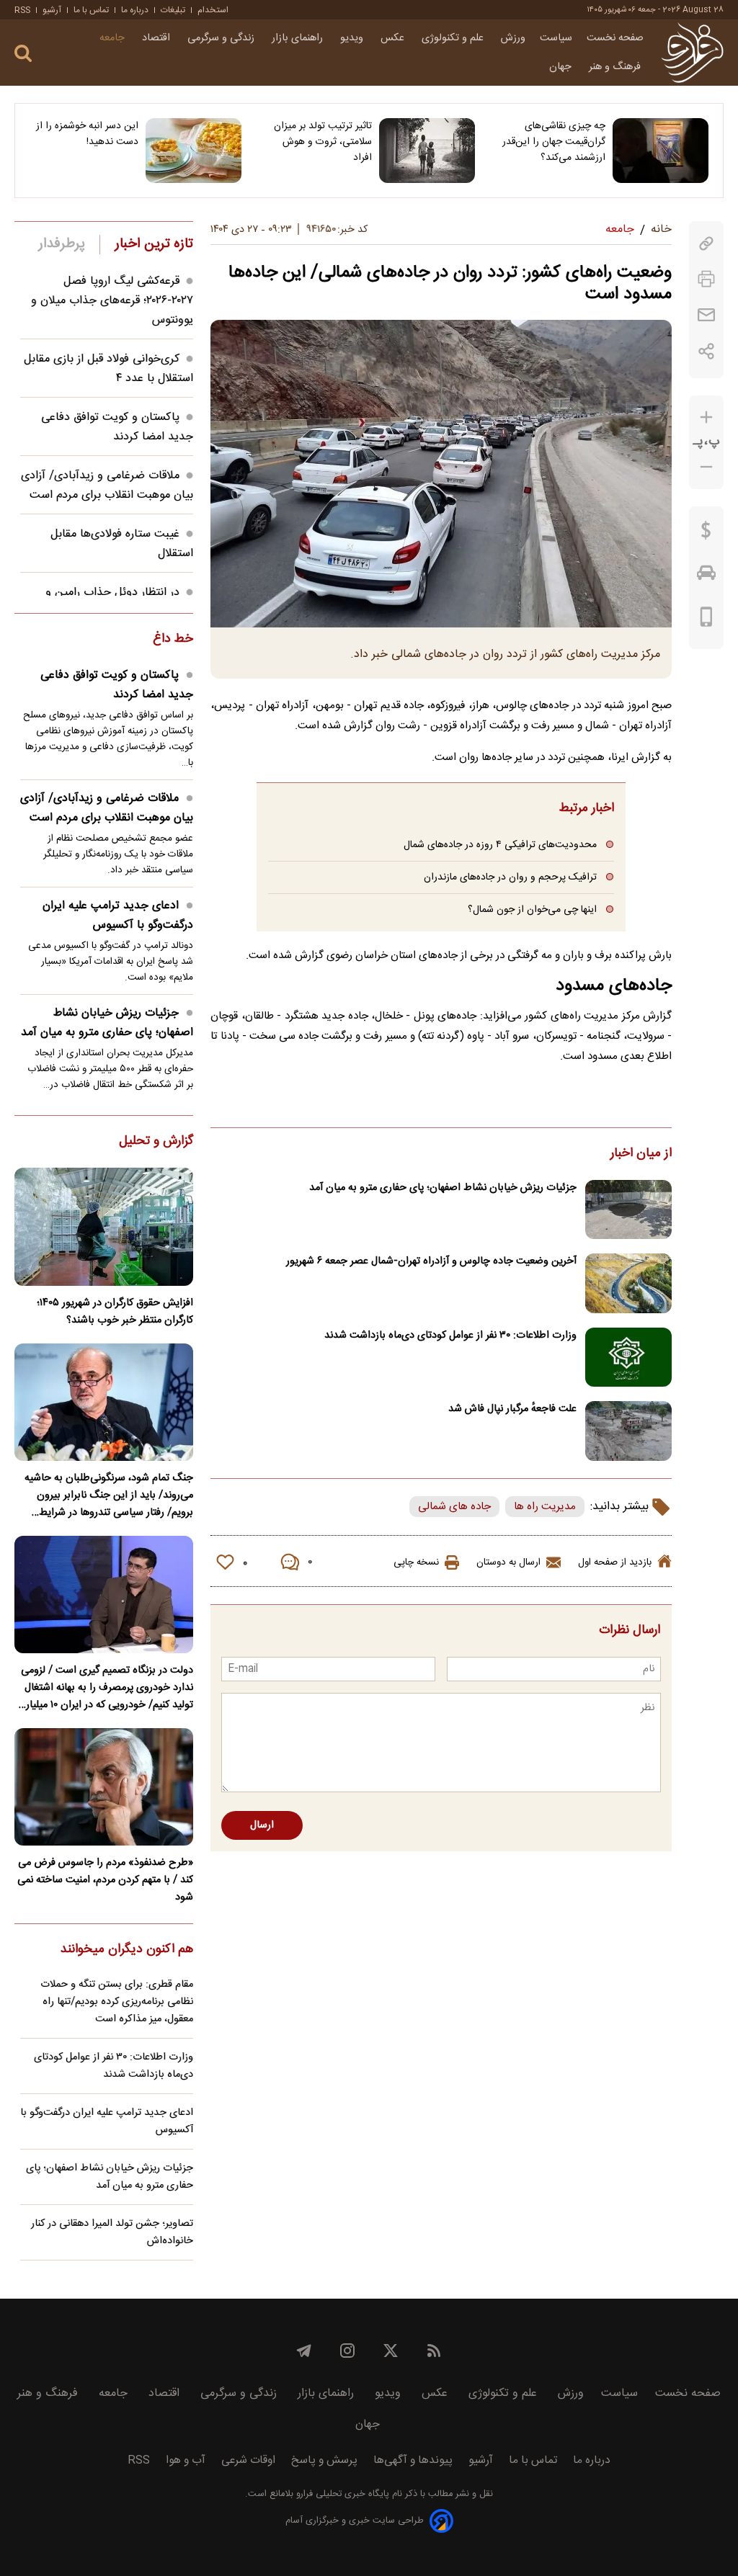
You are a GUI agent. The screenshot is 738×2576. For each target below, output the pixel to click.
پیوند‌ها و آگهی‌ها (413, 2460)
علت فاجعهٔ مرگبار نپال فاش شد (512, 1409)
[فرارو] (692, 53)
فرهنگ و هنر (616, 67)
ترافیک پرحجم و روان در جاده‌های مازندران (510, 877)
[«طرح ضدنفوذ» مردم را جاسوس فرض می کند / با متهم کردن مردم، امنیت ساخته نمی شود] (104, 1787)
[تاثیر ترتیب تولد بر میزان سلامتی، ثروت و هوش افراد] (427, 151)
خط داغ (173, 640)
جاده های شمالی (454, 1507)
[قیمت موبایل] (707, 620)
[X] (391, 2351)
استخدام (213, 10)
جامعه (114, 38)
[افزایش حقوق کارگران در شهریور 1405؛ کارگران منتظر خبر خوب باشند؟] (104, 1226)
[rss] (434, 2351)
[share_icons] (707, 351)
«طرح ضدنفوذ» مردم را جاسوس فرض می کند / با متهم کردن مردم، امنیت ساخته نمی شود (105, 1880)
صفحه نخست (615, 38)
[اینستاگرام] (347, 2351)
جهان (562, 67)
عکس (394, 38)
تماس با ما (91, 10)
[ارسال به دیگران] (706, 315)
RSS (22, 10)
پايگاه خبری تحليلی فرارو (341, 2494)
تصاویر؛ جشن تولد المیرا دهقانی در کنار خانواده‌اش (112, 2232)
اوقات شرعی (248, 2460)
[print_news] (706, 279)
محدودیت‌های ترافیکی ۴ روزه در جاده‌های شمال (500, 845)
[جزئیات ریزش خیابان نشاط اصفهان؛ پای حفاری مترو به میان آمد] (628, 1210)
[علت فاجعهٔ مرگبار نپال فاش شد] (628, 1431)
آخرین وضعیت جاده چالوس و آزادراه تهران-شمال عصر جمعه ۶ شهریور (431, 1261)
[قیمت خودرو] (706, 576)
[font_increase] (706, 417)
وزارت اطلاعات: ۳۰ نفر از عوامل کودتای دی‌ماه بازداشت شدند (450, 1336)
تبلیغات (173, 10)
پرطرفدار (62, 244)
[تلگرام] (304, 2351)
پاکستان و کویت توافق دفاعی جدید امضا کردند (117, 427)
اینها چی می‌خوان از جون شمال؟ (532, 909)
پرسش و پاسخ (324, 2460)
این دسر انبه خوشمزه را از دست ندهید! (87, 134)
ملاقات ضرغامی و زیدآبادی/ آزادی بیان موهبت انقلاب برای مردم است (107, 486)
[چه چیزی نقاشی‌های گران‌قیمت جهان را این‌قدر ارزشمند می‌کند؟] (661, 151)
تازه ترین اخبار (154, 244)
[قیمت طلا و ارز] (706, 534)
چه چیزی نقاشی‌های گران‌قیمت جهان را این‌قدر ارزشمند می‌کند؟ (554, 142)
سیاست (556, 38)
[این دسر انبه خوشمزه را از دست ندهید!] (194, 151)
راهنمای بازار (299, 38)
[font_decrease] (706, 467)
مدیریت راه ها (545, 1507)
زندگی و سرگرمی (222, 38)
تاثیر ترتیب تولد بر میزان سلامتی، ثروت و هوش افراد (323, 142)
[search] (23, 54)
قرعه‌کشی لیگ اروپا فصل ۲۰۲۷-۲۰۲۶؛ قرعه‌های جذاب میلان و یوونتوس (112, 301)
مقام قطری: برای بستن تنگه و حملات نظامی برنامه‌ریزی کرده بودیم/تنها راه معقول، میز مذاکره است (117, 2002)
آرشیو (52, 10)
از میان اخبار (641, 1154)
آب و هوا (186, 2460)
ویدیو (353, 38)
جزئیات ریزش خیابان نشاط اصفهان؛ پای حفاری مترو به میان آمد (443, 1188)
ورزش (513, 38)
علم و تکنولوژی (454, 38)
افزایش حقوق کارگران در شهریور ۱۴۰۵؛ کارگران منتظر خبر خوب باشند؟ (115, 1312)
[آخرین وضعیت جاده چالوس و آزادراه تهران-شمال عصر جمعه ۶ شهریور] (628, 1283)
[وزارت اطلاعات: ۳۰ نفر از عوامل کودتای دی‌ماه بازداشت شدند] (628, 1358)
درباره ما (135, 10)
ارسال (262, 1825)
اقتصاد (157, 38)
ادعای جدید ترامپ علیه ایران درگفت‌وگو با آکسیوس (118, 916)
